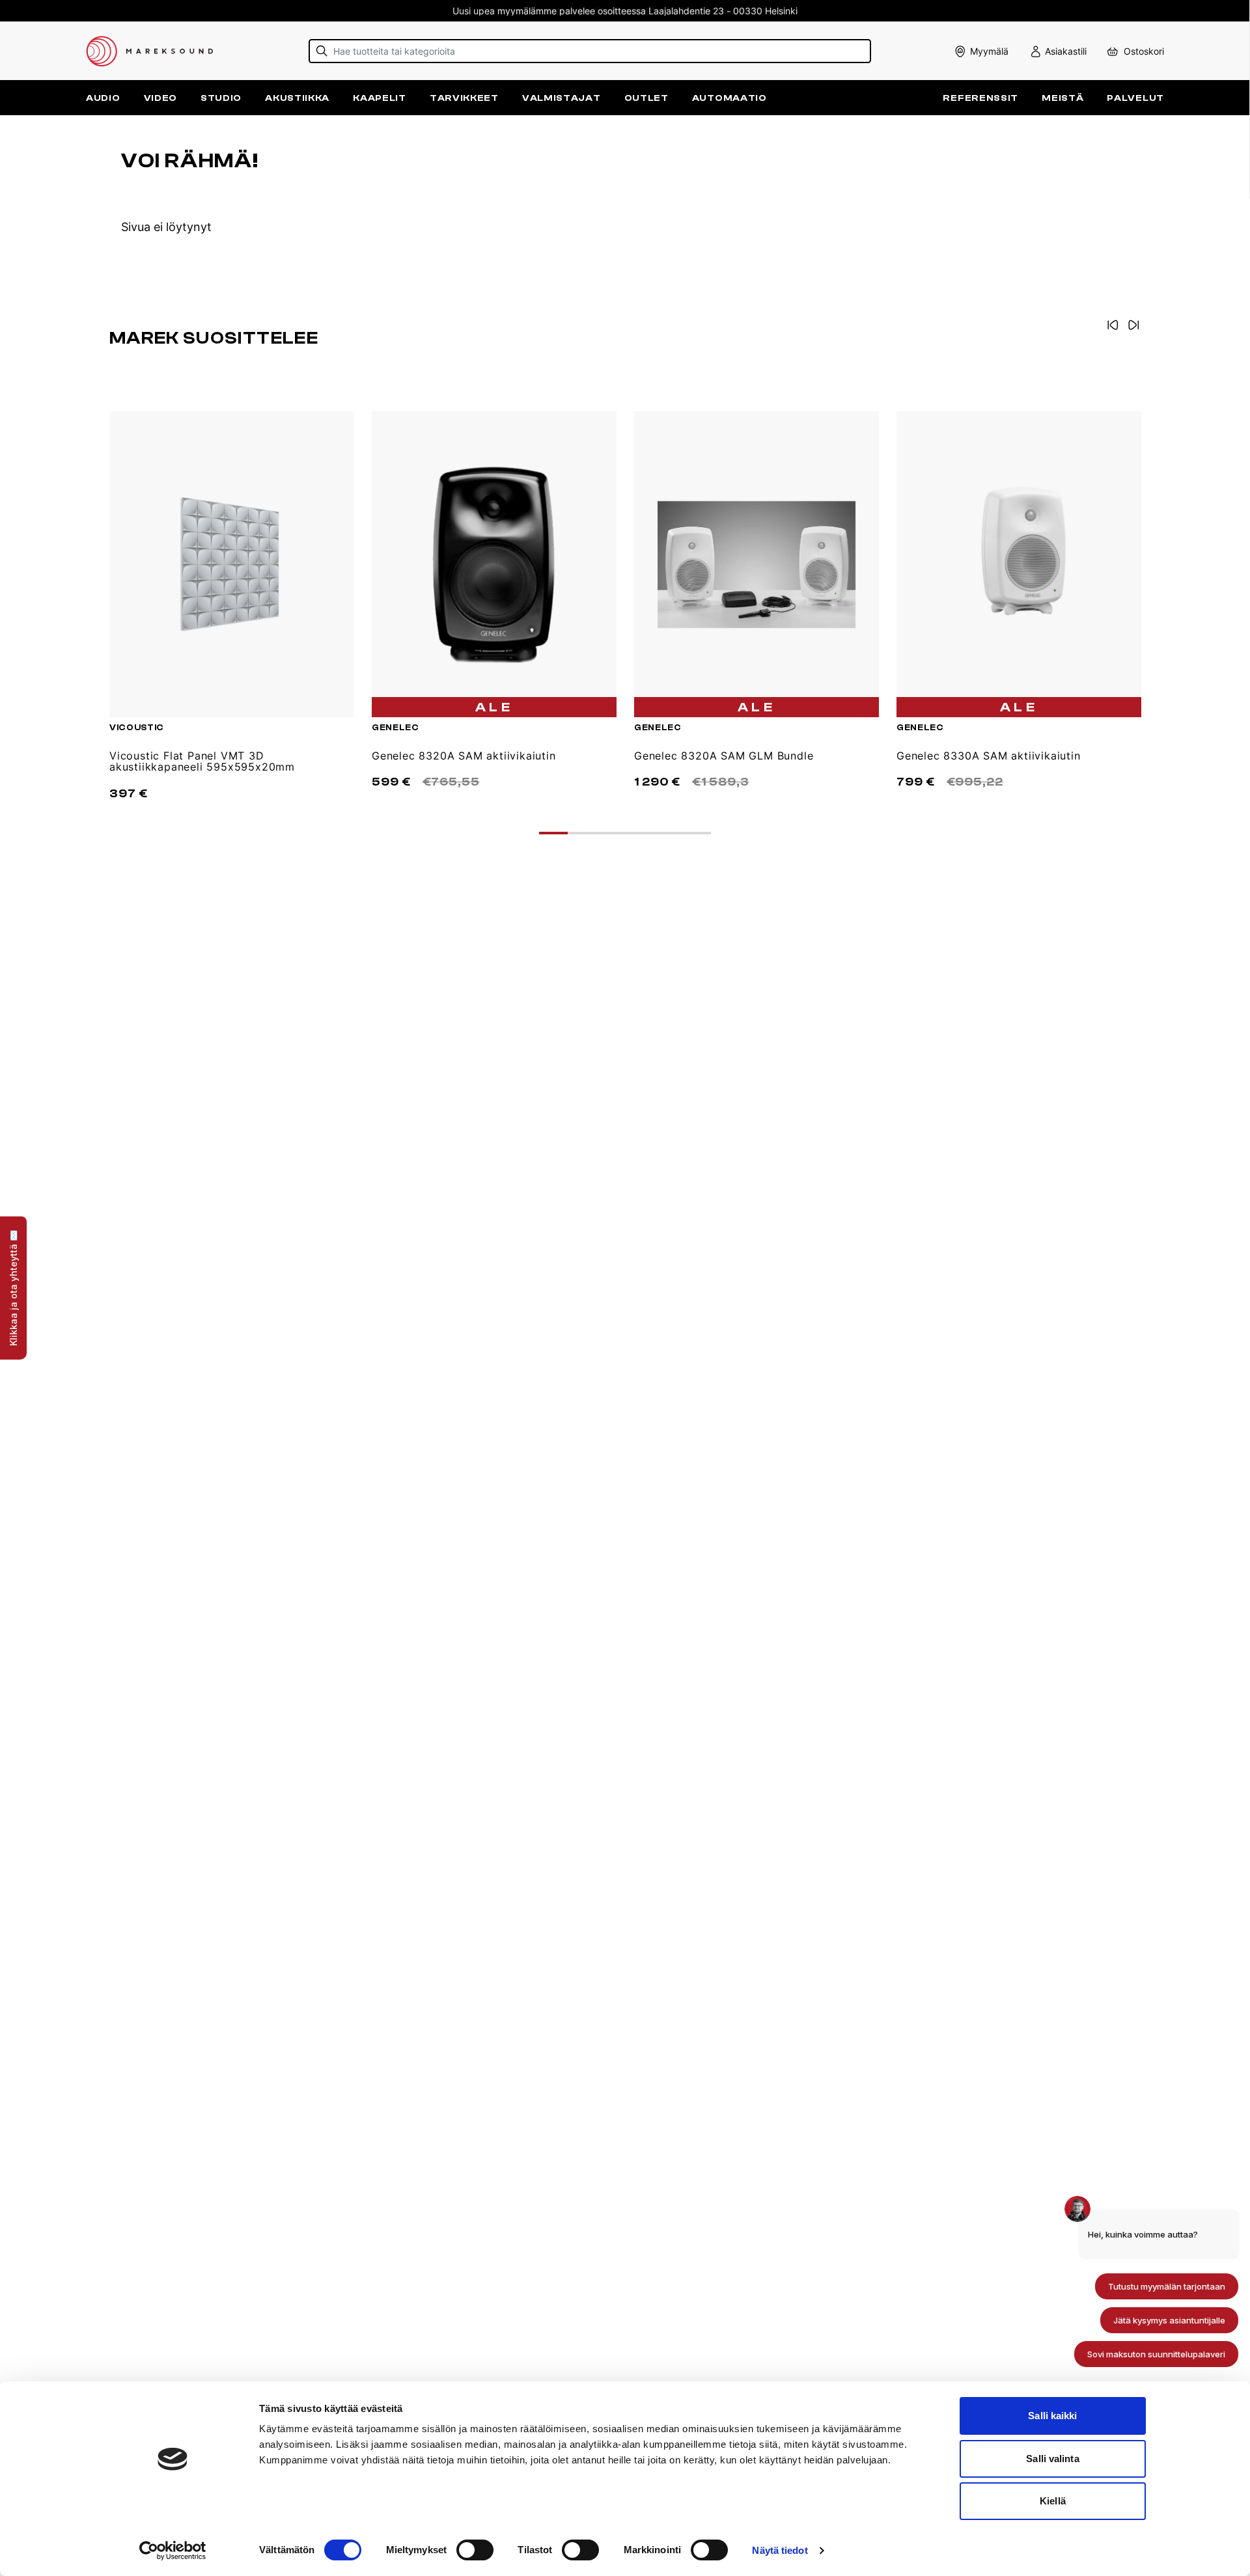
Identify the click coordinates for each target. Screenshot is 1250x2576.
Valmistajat (562, 98)
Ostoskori (1144, 51)
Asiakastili (1066, 51)
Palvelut (1135, 98)
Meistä (1062, 98)
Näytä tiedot (780, 2550)
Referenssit (980, 98)
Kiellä (1053, 2501)
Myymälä (989, 51)
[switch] (475, 2550)
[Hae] (322, 51)
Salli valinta (1052, 2459)
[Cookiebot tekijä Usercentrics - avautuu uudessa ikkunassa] (173, 2551)
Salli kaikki (1052, 2416)
